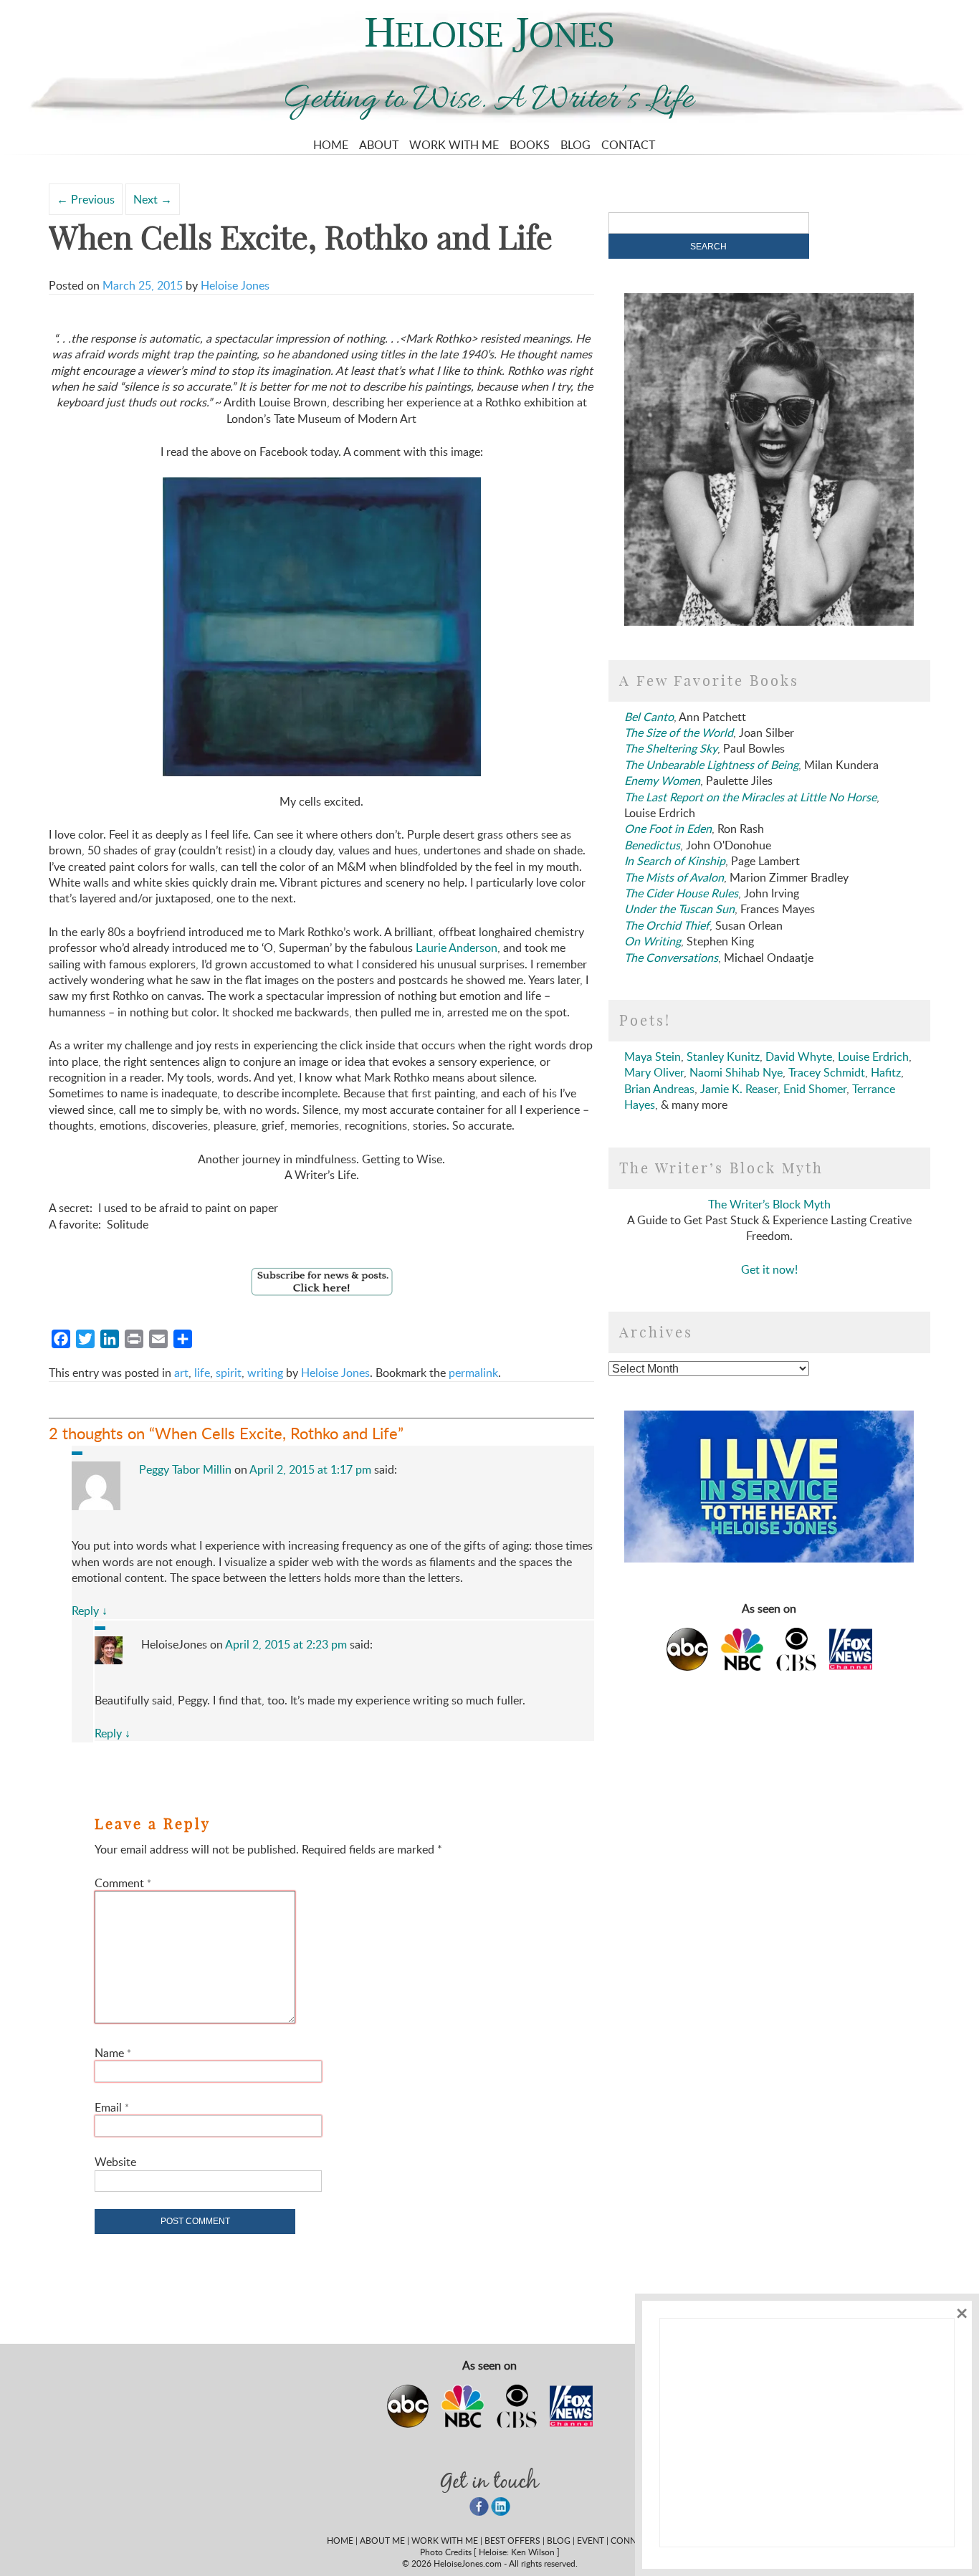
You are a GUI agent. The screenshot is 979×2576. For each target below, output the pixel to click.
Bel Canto (649, 717)
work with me (445, 2540)
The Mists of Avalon (674, 877)
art (181, 1373)
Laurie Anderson (457, 948)
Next (153, 199)
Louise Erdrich (873, 1056)
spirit (229, 1373)
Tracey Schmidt (827, 1072)
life (202, 1373)
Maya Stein (653, 1056)
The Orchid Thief (667, 925)
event (591, 2540)
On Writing (653, 941)
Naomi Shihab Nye (736, 1072)
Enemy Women (662, 781)
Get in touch (489, 2481)
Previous (86, 199)
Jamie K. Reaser (739, 1089)
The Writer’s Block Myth (769, 1204)
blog (559, 2540)
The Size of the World (679, 733)
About (379, 145)
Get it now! (769, 1269)
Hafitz (886, 1072)
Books (530, 145)
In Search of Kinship (675, 861)
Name (113, 2053)
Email (112, 2107)
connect (631, 2540)
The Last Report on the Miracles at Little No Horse (750, 797)
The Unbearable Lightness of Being (711, 765)
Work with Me (454, 145)
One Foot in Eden (668, 829)
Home (331, 145)
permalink (473, 1373)
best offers (512, 2540)
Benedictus (652, 845)
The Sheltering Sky (671, 748)
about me (382, 2540)
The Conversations (671, 958)
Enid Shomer (815, 1089)
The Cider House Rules (681, 893)
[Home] (490, 48)
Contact (628, 145)
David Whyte (799, 1056)
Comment (123, 1883)
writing (265, 1373)
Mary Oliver (654, 1072)
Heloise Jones (235, 285)
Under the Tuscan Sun (679, 909)
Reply (90, 1611)
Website (115, 2162)
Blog (576, 145)
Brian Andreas (659, 1089)
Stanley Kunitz (723, 1056)
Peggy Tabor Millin (185, 1469)
